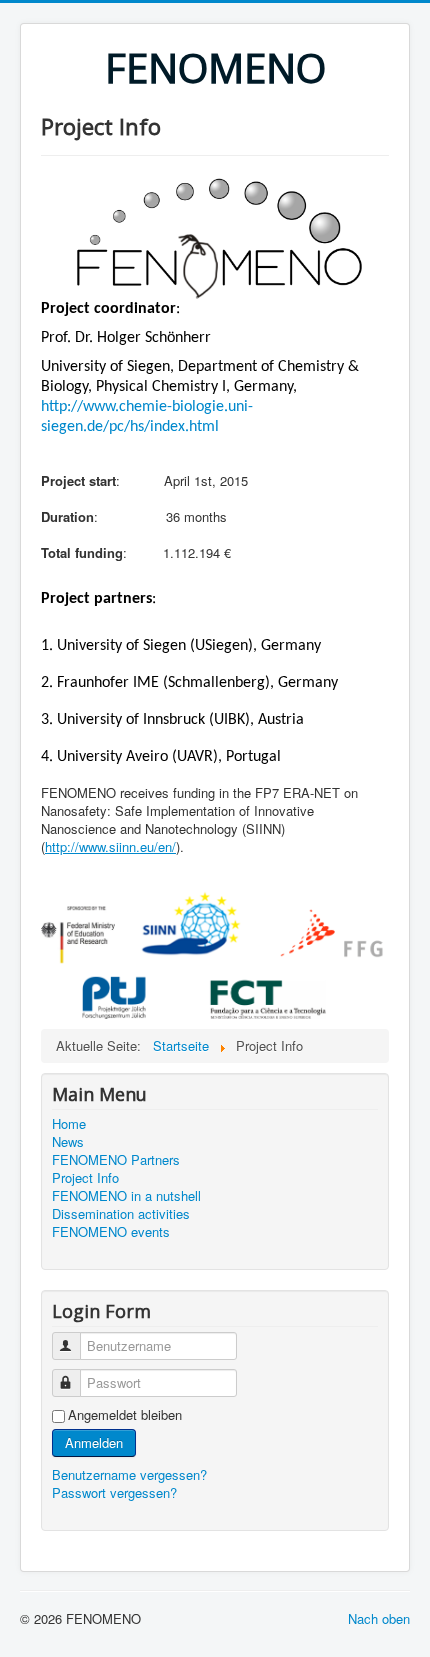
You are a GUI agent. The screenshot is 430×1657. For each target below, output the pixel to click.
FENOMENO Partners (116, 1160)
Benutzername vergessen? (129, 1474)
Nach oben (379, 1618)
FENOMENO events (111, 1232)
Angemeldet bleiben (125, 1415)
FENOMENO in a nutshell (126, 1196)
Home (69, 1124)
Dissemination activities (121, 1214)
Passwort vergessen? (114, 1492)
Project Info (85, 1178)
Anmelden (94, 1442)
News (68, 1142)
